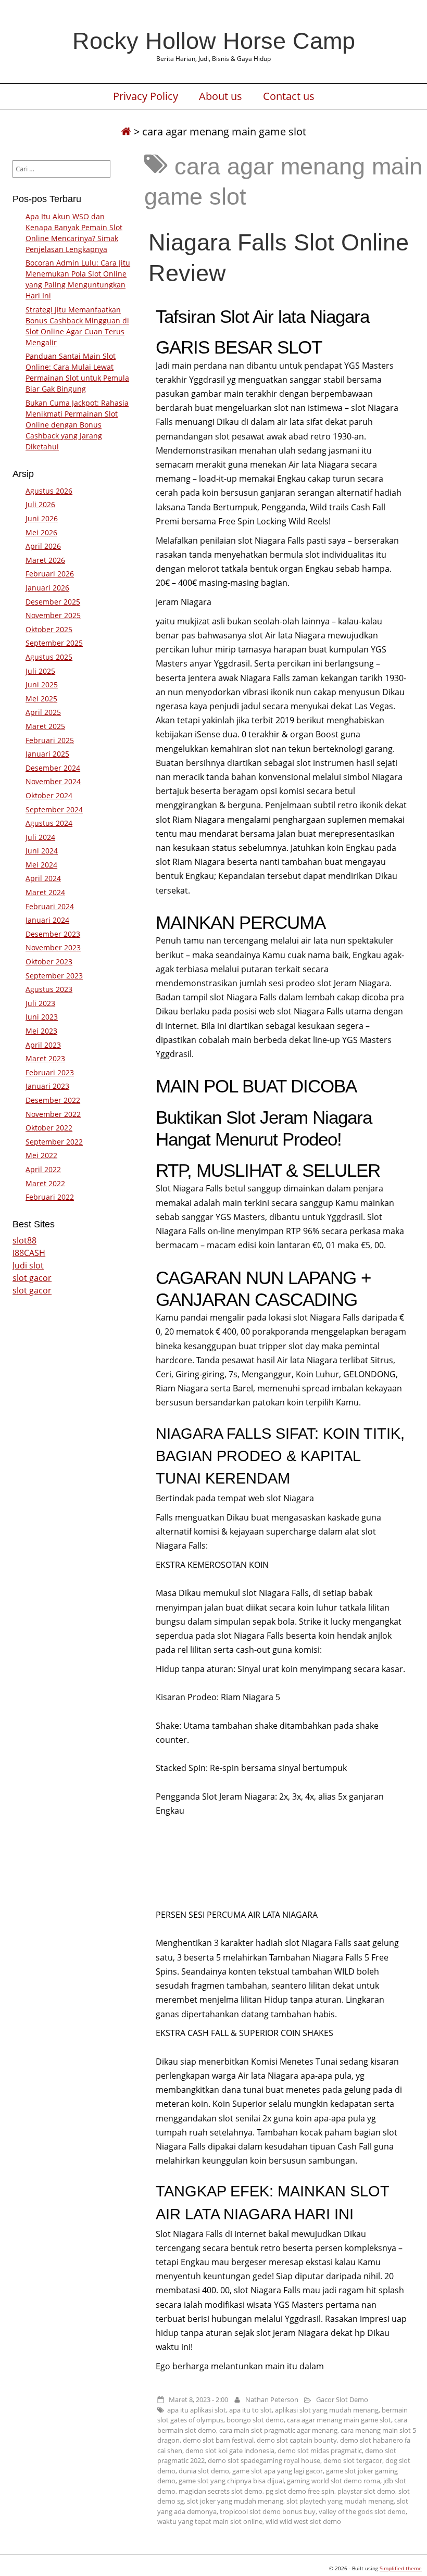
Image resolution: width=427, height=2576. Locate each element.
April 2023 (43, 1045)
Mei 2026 (41, 532)
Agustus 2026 (49, 491)
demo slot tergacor (353, 2460)
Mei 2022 (41, 1155)
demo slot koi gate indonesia (230, 2451)
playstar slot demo (366, 2491)
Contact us (289, 96)
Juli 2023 (40, 1003)
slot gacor (32, 1278)
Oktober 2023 (49, 962)
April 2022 (43, 1169)
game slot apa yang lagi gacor (278, 2471)
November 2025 (53, 615)
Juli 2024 (40, 837)
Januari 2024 (47, 920)
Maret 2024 (45, 892)
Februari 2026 (50, 574)
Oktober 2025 (49, 629)
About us (221, 96)
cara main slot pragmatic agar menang (278, 2430)
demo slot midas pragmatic (320, 2451)
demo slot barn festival (218, 2440)
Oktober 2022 (49, 1128)
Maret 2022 (45, 1183)
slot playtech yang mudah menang (340, 2501)
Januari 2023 (47, 1086)
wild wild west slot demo (303, 2521)
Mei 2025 (41, 699)
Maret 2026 (45, 560)
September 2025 (54, 643)
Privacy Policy (146, 96)
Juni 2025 (42, 684)
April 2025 (43, 712)
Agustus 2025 (49, 657)
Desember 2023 (53, 934)
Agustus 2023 (49, 989)
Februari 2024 (50, 906)
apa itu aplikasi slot (197, 2410)
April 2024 (43, 878)
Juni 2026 (42, 518)
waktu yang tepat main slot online (210, 2521)
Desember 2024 (53, 768)
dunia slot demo (204, 2471)
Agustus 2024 (49, 823)
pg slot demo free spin (300, 2491)
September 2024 (54, 809)
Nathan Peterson (272, 2399)
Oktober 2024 (49, 795)
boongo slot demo (255, 2420)
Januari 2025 (47, 754)
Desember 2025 (53, 602)
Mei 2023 (41, 1031)
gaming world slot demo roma (334, 2481)
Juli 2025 (40, 671)
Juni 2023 (42, 1017)
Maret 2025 (45, 726)
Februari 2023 (50, 1072)
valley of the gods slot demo (362, 2511)
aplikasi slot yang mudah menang (327, 2410)
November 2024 (53, 781)
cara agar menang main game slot (339, 2420)
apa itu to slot (250, 2410)
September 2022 (54, 1142)
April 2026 (43, 546)
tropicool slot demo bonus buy (268, 2511)
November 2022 (53, 1114)
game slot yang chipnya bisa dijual (231, 2481)
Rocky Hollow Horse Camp (214, 41)
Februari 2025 (50, 740)
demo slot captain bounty (297, 2440)
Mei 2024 (41, 865)
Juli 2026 (40, 504)
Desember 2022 (53, 1100)
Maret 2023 (45, 1058)
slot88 (24, 1240)
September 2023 (54, 976)
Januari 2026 (47, 588)
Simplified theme (401, 2568)
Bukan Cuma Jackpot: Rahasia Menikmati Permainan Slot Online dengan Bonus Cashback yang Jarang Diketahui (77, 425)
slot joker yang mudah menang (235, 2501)
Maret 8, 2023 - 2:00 (198, 2399)
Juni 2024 (42, 851)
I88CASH (29, 1253)
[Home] (126, 131)
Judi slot (28, 1265)
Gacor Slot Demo (342, 2399)
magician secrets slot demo (221, 2491)
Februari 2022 (50, 1197)
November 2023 (53, 947)
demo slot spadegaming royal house (264, 2460)
